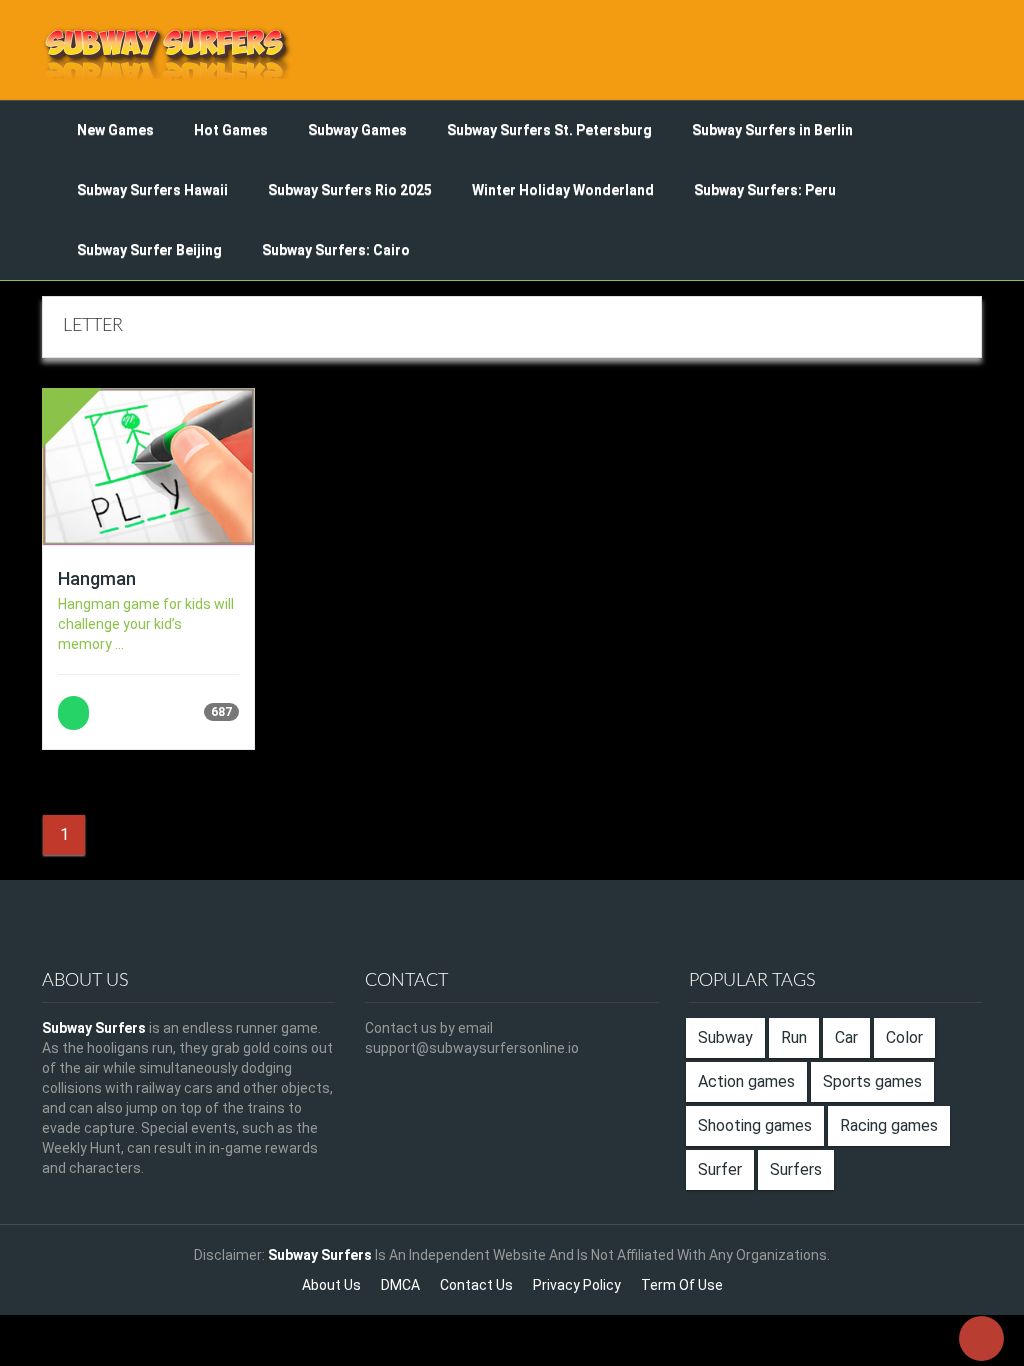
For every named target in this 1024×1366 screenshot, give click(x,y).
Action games (746, 1081)
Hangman (97, 578)
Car (846, 1037)
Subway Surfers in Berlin (772, 130)
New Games (115, 130)
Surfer (720, 1169)
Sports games (872, 1081)
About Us (331, 1285)
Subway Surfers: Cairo (336, 250)
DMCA (400, 1285)
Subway (725, 1037)
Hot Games (231, 130)
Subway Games (357, 130)
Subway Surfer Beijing (149, 250)
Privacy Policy (577, 1285)
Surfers (796, 1169)
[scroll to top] (981, 1338)
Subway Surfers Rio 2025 (350, 190)
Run (794, 1037)
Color (904, 1037)
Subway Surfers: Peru (765, 190)
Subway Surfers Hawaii (152, 190)
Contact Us (476, 1285)
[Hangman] (148, 466)
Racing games (889, 1125)
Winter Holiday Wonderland (563, 190)
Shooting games (755, 1125)
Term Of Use (682, 1285)
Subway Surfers (94, 1028)
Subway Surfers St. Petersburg (549, 130)
